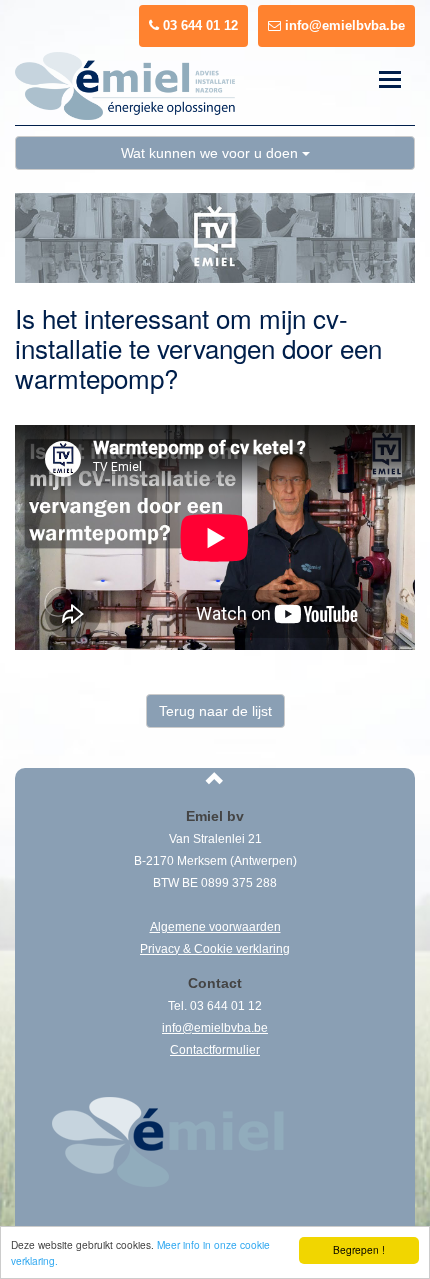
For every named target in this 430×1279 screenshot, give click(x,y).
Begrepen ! (359, 1249)
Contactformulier (215, 1050)
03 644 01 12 (198, 25)
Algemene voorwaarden (215, 927)
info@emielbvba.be (343, 25)
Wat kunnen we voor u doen (211, 153)
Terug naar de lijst (215, 711)
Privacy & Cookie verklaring (215, 949)
